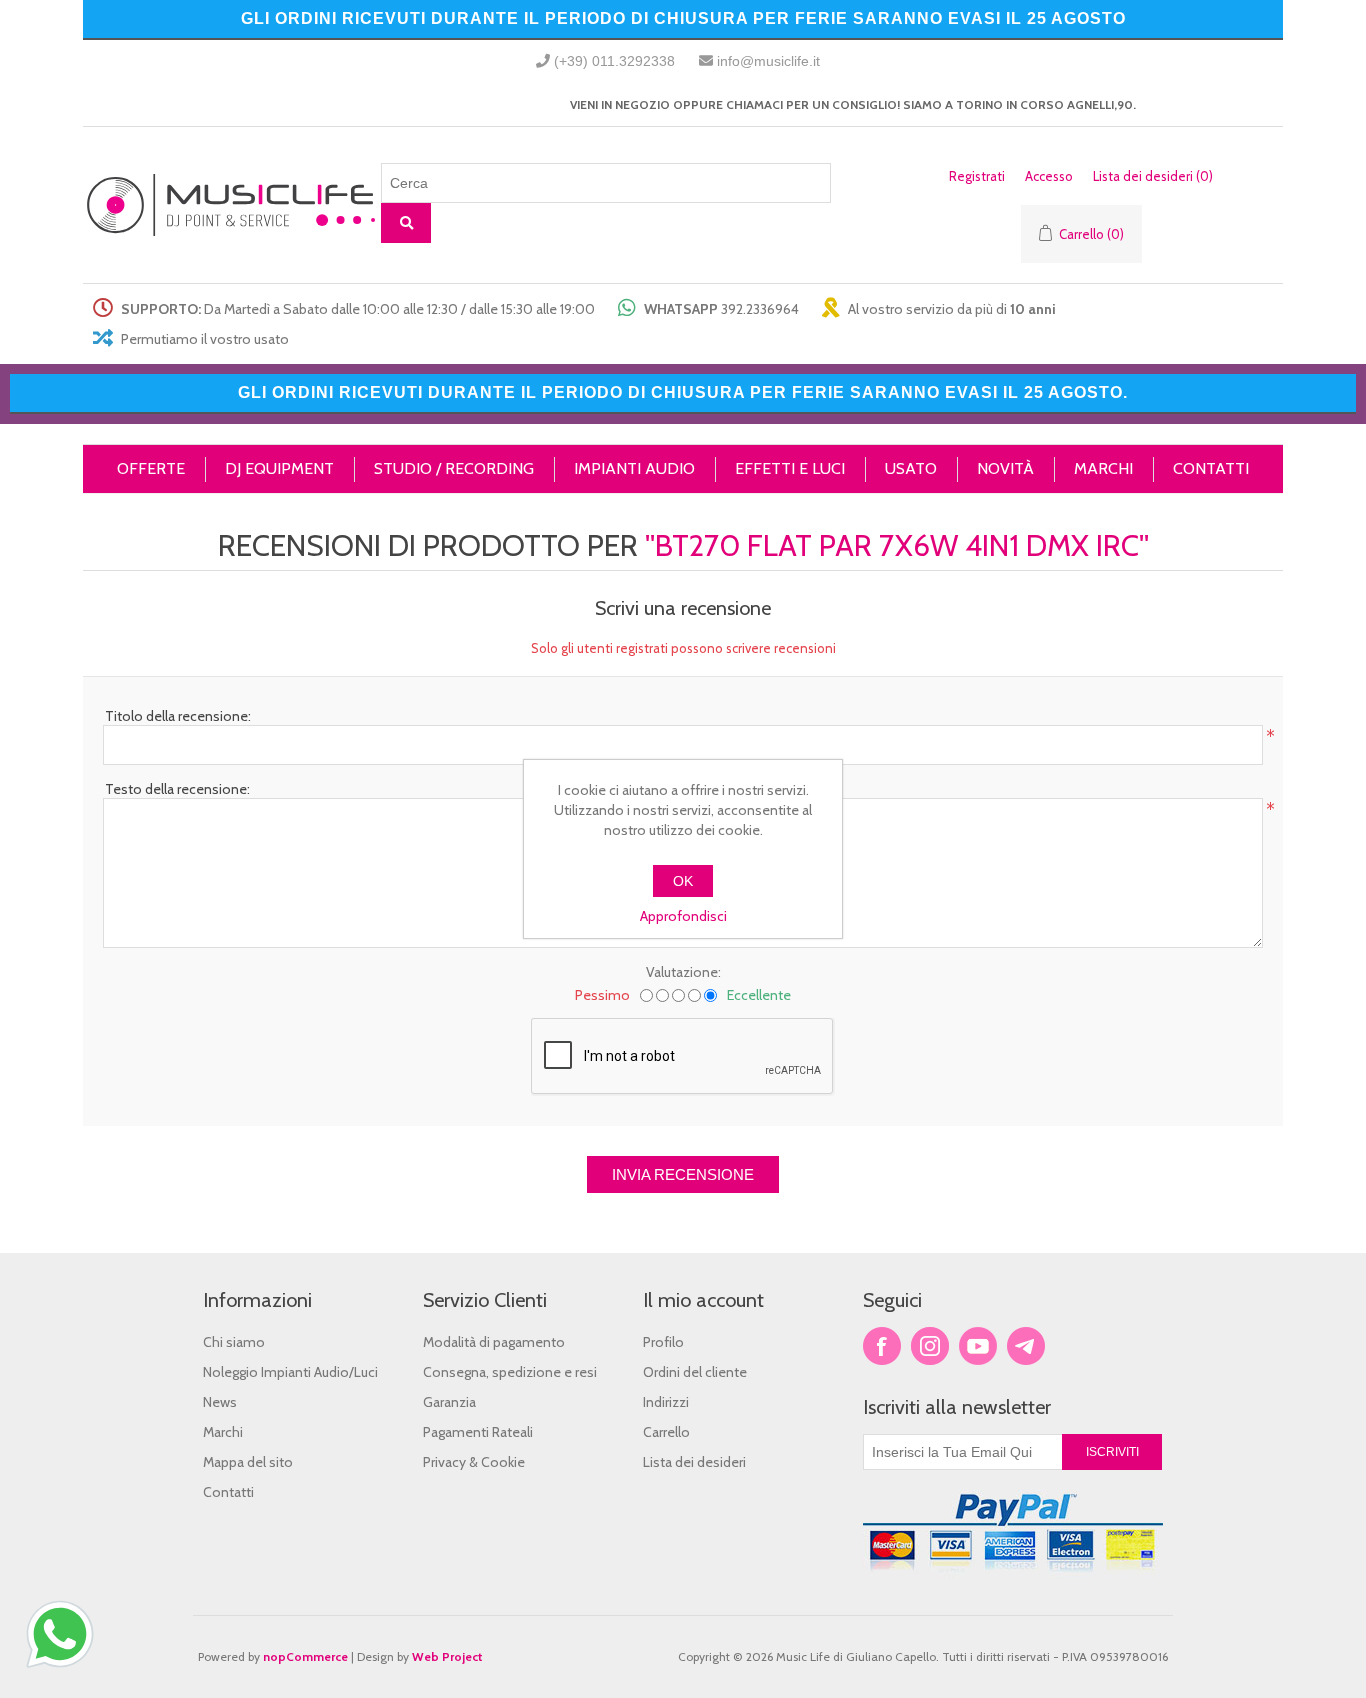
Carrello (666, 1432)
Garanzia (449, 1402)
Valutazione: (683, 972)
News (220, 1402)
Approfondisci (683, 916)
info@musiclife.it (768, 61)
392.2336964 (760, 309)
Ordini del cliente (695, 1372)
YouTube (978, 1346)
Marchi (223, 1432)
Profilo (663, 1342)
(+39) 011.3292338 (614, 61)
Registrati (977, 176)
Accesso (1049, 176)
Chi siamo (234, 1342)
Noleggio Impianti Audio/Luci (290, 1372)
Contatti (228, 1492)
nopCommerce (305, 1656)
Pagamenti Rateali (478, 1432)
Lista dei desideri (694, 1462)
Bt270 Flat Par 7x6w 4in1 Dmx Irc (897, 545)
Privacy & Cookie (474, 1462)
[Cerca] (406, 223)
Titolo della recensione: (178, 716)
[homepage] (232, 205)
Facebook (882, 1346)
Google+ (1026, 1346)
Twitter (930, 1346)
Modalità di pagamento (494, 1342)
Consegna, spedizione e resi (510, 1372)
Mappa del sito (248, 1462)
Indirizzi (666, 1402)
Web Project (447, 1656)
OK (683, 881)
